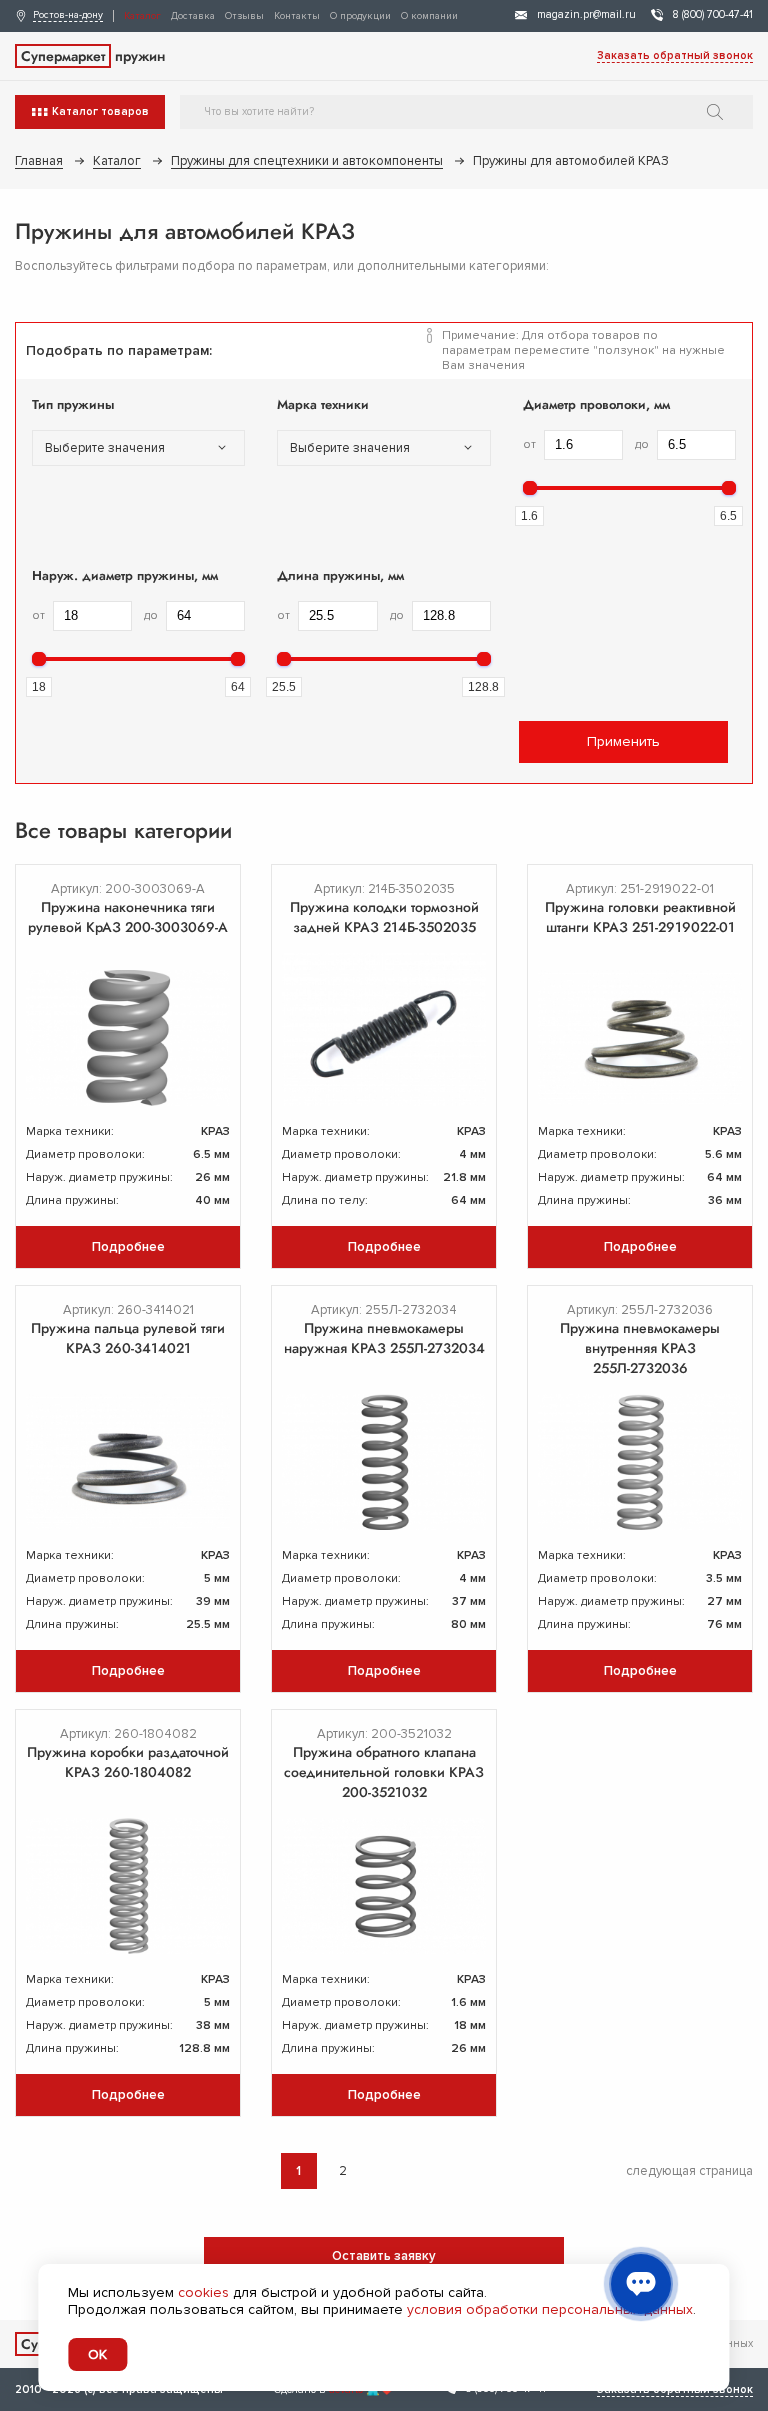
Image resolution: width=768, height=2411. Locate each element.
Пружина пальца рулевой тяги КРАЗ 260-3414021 (128, 1338)
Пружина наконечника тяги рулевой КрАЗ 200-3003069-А (128, 917)
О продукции (360, 16)
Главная (39, 161)
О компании (429, 16)
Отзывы (244, 16)
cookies (203, 2292)
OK (97, 2354)
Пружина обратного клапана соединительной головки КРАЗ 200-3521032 (384, 1772)
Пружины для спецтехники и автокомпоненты (307, 161)
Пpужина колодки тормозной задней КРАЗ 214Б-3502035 (384, 917)
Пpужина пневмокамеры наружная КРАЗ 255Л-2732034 (384, 1338)
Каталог (142, 16)
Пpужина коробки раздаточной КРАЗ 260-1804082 (128, 1762)
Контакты (297, 16)
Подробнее (128, 1247)
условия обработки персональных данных (550, 2309)
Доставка (193, 16)
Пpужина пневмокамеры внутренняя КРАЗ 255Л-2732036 (640, 1348)
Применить (623, 741)
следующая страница (689, 2171)
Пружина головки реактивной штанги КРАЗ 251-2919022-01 (640, 917)
